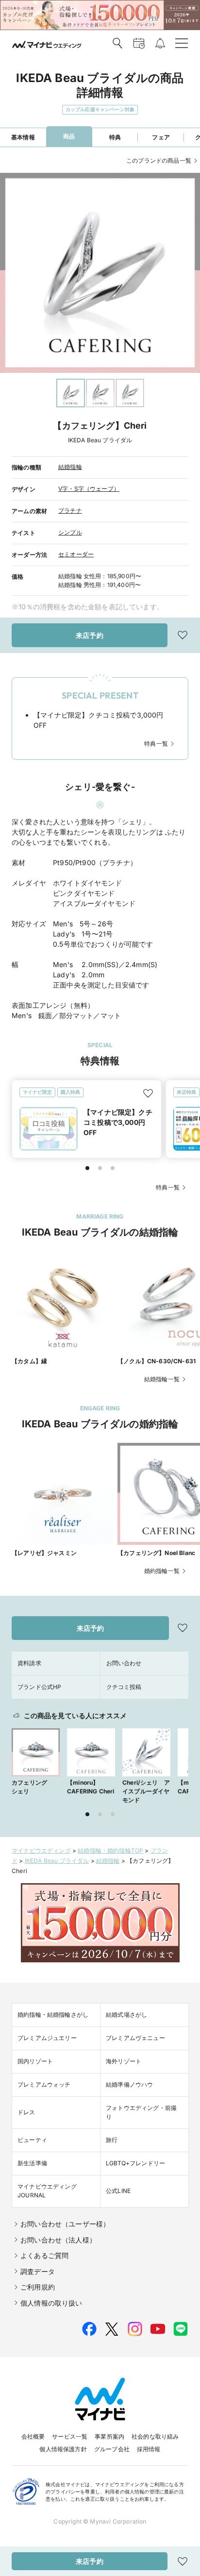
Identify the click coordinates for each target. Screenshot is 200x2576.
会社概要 (33, 2436)
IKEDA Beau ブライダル (57, 1861)
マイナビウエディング (41, 1850)
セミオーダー (76, 554)
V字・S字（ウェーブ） (89, 489)
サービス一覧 (70, 2436)
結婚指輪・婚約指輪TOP (110, 1850)
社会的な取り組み (155, 2436)
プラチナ (70, 510)
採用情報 (149, 2449)
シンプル (70, 532)
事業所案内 (109, 2436)
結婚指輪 (70, 467)
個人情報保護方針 (63, 2449)
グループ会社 (112, 2449)
